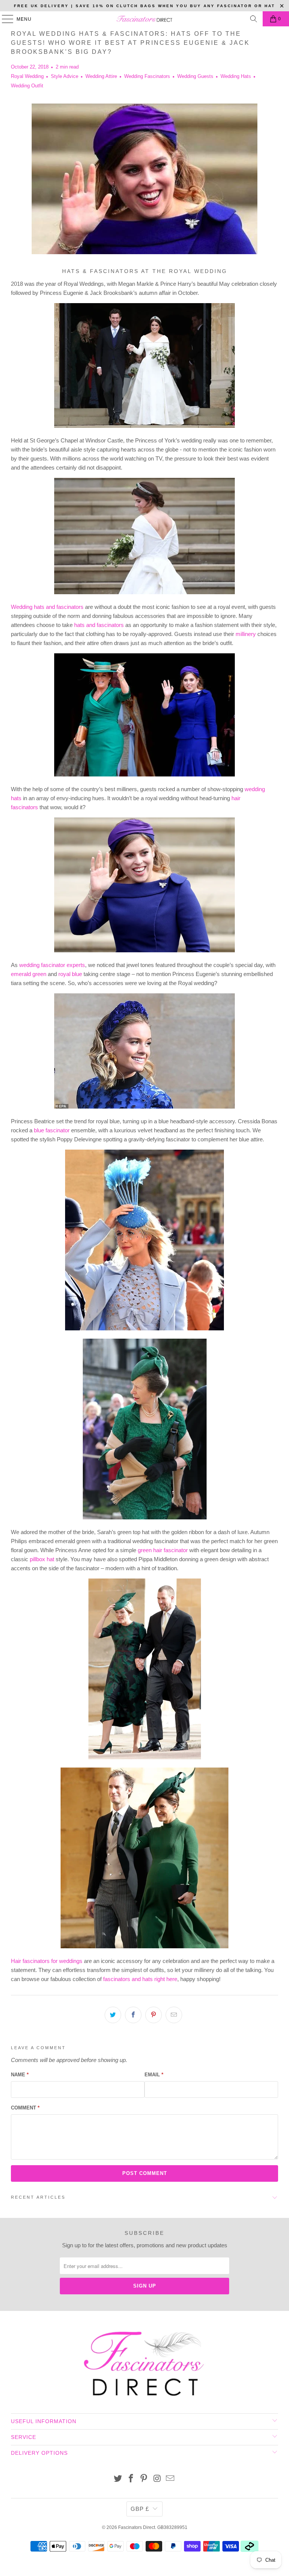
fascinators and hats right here (140, 1979)
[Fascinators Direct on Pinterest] (144, 2479)
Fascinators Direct (137, 2527)
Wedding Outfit (27, 86)
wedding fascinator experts (52, 965)
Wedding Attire (101, 76)
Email (154, 2075)
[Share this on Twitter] (113, 2015)
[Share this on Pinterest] (154, 2015)
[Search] (254, 19)
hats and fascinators (99, 625)
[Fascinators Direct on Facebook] (131, 2479)
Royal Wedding (27, 76)
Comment (25, 2108)
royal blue (70, 974)
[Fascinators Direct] (144, 19)
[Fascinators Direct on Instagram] (157, 2479)
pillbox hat (42, 1559)
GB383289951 (172, 2527)
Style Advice (65, 76)
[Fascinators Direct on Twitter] (118, 2479)
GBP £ (140, 2509)
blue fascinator (52, 1130)
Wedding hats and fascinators (47, 607)
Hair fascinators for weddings (47, 1961)
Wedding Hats (236, 76)
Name (20, 2075)
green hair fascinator (163, 1550)
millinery (246, 634)
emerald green (29, 974)
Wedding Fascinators (147, 76)
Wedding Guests (195, 76)
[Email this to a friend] (174, 2015)
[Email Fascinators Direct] (170, 2479)
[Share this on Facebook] (133, 2015)
